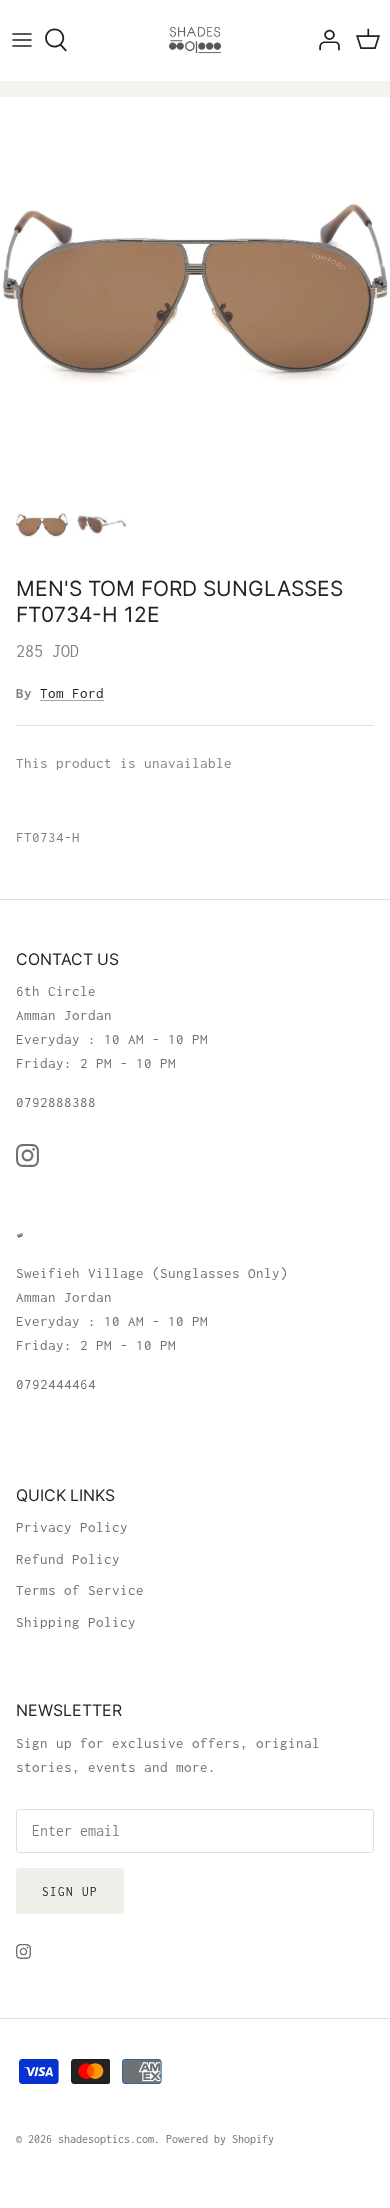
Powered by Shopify (220, 2139)
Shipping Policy (76, 1622)
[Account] (324, 40)
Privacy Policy (72, 1527)
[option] (195, 292)
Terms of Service (80, 1590)
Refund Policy (68, 1559)
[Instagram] (27, 1155)
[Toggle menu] (22, 40)
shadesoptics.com (106, 2139)
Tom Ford (72, 693)
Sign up (70, 1891)
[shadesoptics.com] (195, 40)
